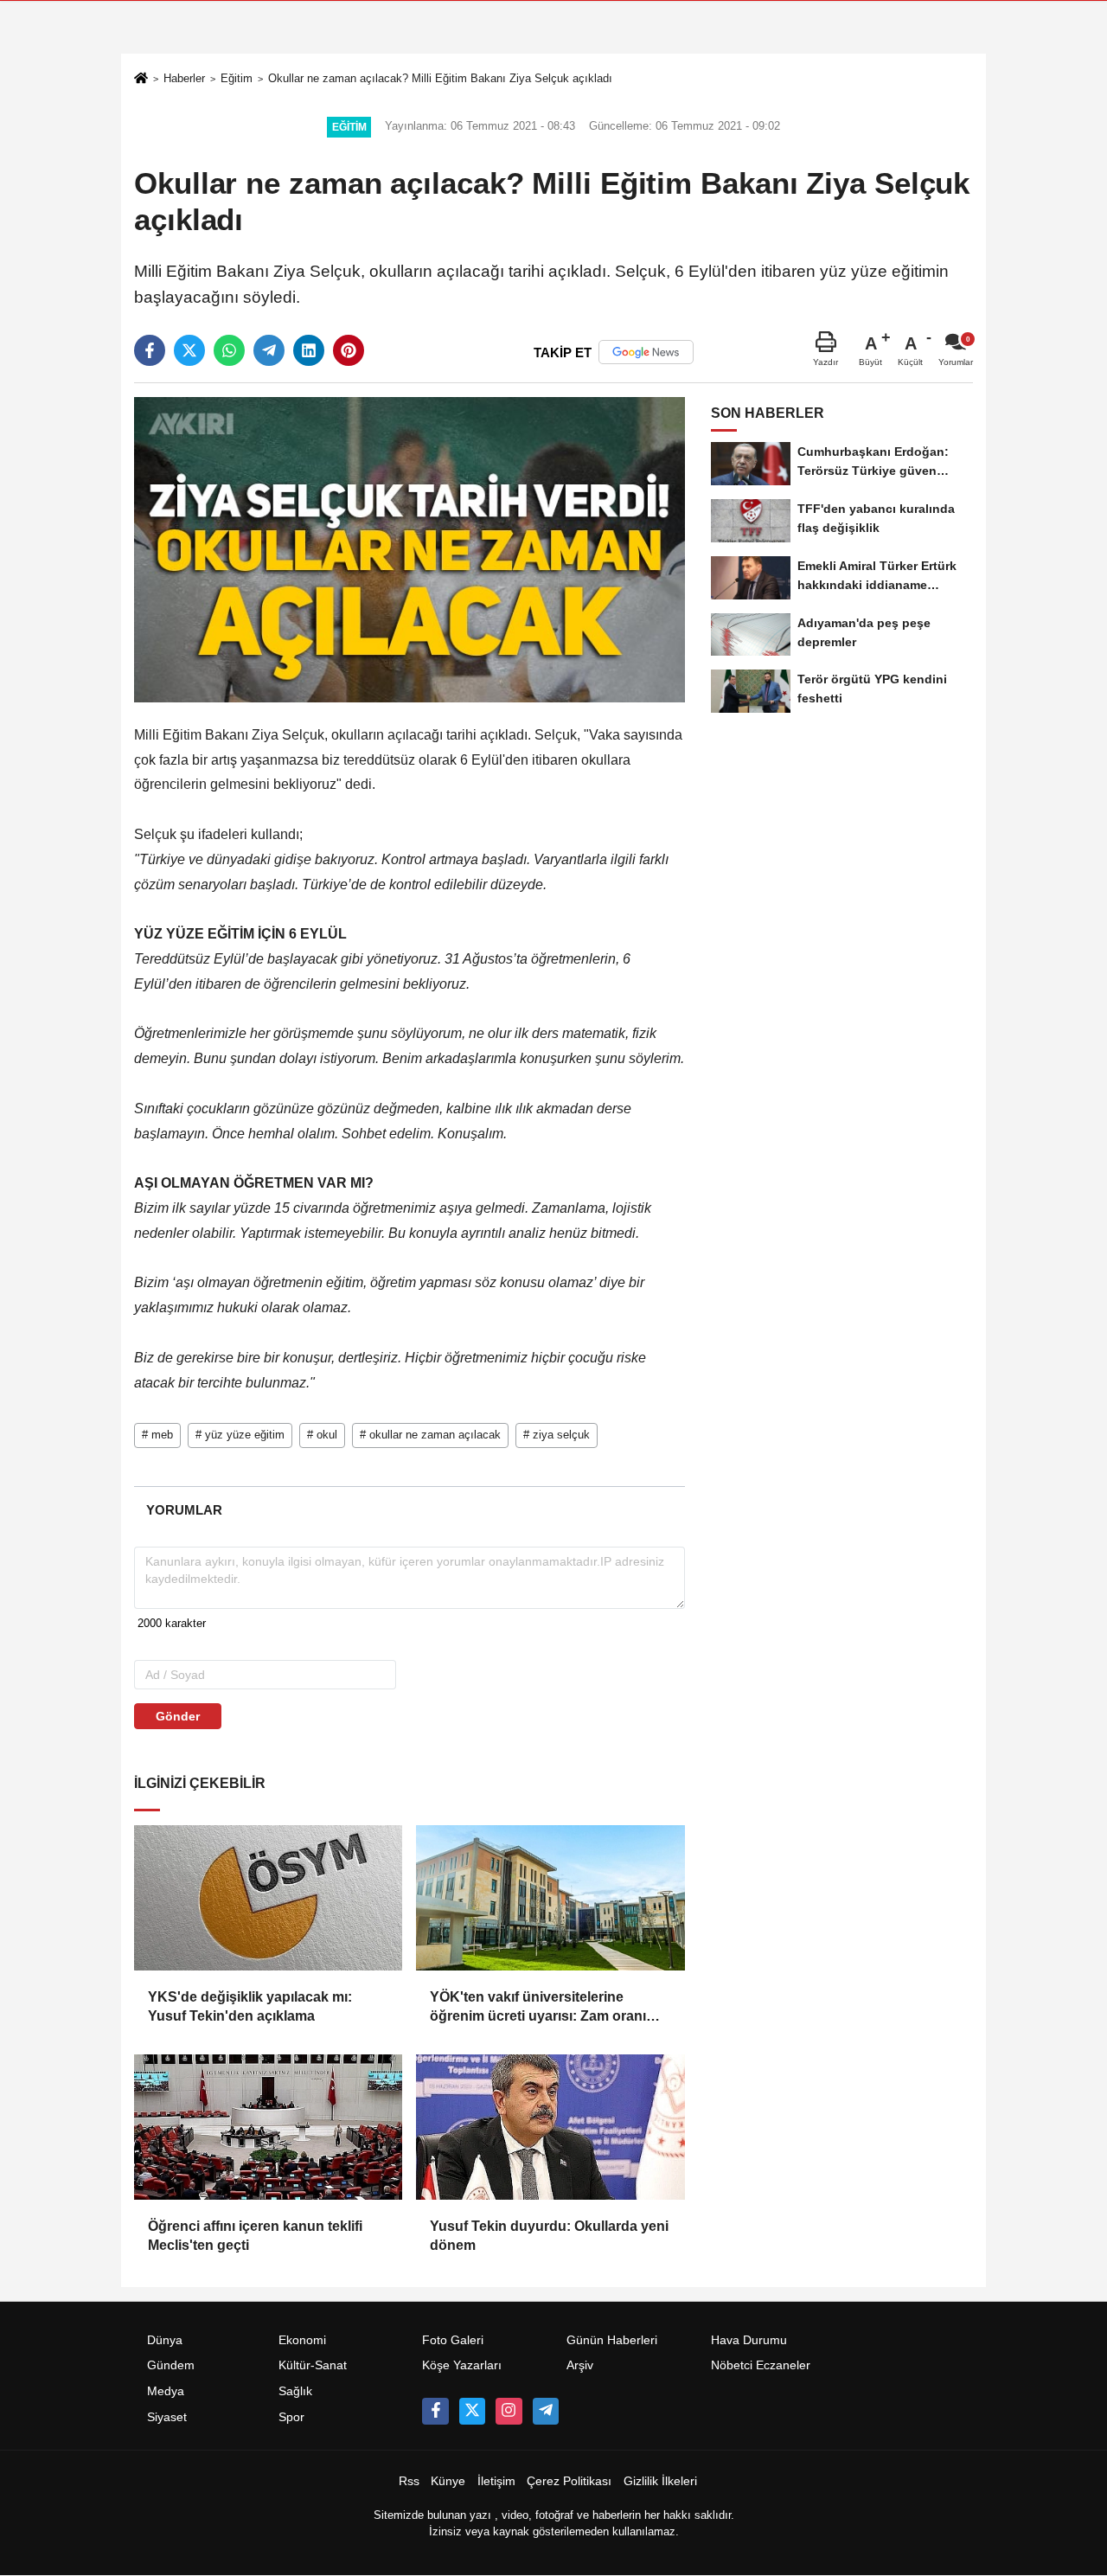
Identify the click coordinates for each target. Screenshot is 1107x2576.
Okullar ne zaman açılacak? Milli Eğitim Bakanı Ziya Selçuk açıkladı (440, 78)
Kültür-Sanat (313, 2365)
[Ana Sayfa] (141, 80)
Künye (448, 2481)
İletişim (496, 2481)
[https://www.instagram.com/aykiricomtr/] (509, 2411)
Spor (291, 2417)
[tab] (184, 1510)
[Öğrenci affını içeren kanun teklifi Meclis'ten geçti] (268, 2127)
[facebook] (150, 350)
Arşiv (580, 2365)
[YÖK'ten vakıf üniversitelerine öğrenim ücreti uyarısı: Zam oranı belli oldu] (550, 1898)
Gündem (171, 2365)
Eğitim (237, 78)
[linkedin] (309, 350)
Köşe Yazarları (462, 2365)
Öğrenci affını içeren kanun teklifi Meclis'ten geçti (255, 2236)
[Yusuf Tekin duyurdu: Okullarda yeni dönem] (550, 2127)
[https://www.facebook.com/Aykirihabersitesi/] (435, 2411)
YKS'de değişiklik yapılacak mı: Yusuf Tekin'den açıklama (250, 2006)
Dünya (165, 2340)
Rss (409, 2481)
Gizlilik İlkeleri (660, 2481)
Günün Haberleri (612, 2340)
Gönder (178, 1716)
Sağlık (295, 2391)
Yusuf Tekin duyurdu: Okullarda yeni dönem (549, 2236)
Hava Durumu (749, 2340)
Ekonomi (302, 2340)
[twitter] (189, 350)
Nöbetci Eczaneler (761, 2365)
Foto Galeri (453, 2340)
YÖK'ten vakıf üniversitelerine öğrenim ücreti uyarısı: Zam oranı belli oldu (538, 2008)
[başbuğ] (546, 2411)
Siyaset (167, 2417)
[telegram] (269, 350)
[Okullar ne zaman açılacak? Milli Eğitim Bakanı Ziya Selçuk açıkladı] (410, 549)
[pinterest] (349, 350)
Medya (166, 2391)
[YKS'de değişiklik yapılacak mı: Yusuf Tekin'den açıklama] (268, 1898)
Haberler (184, 78)
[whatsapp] (229, 350)
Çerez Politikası (569, 2481)
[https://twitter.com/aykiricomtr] (472, 2411)
